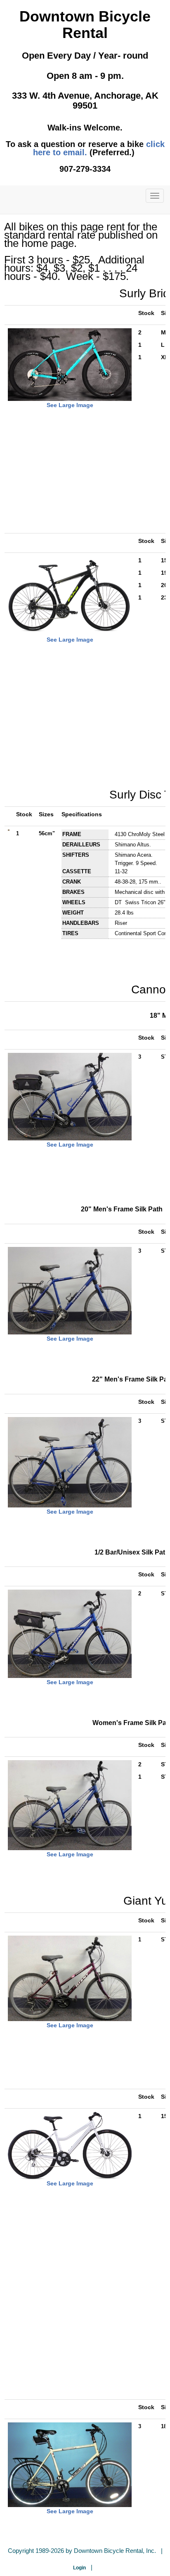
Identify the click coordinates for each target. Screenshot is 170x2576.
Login (79, 2568)
